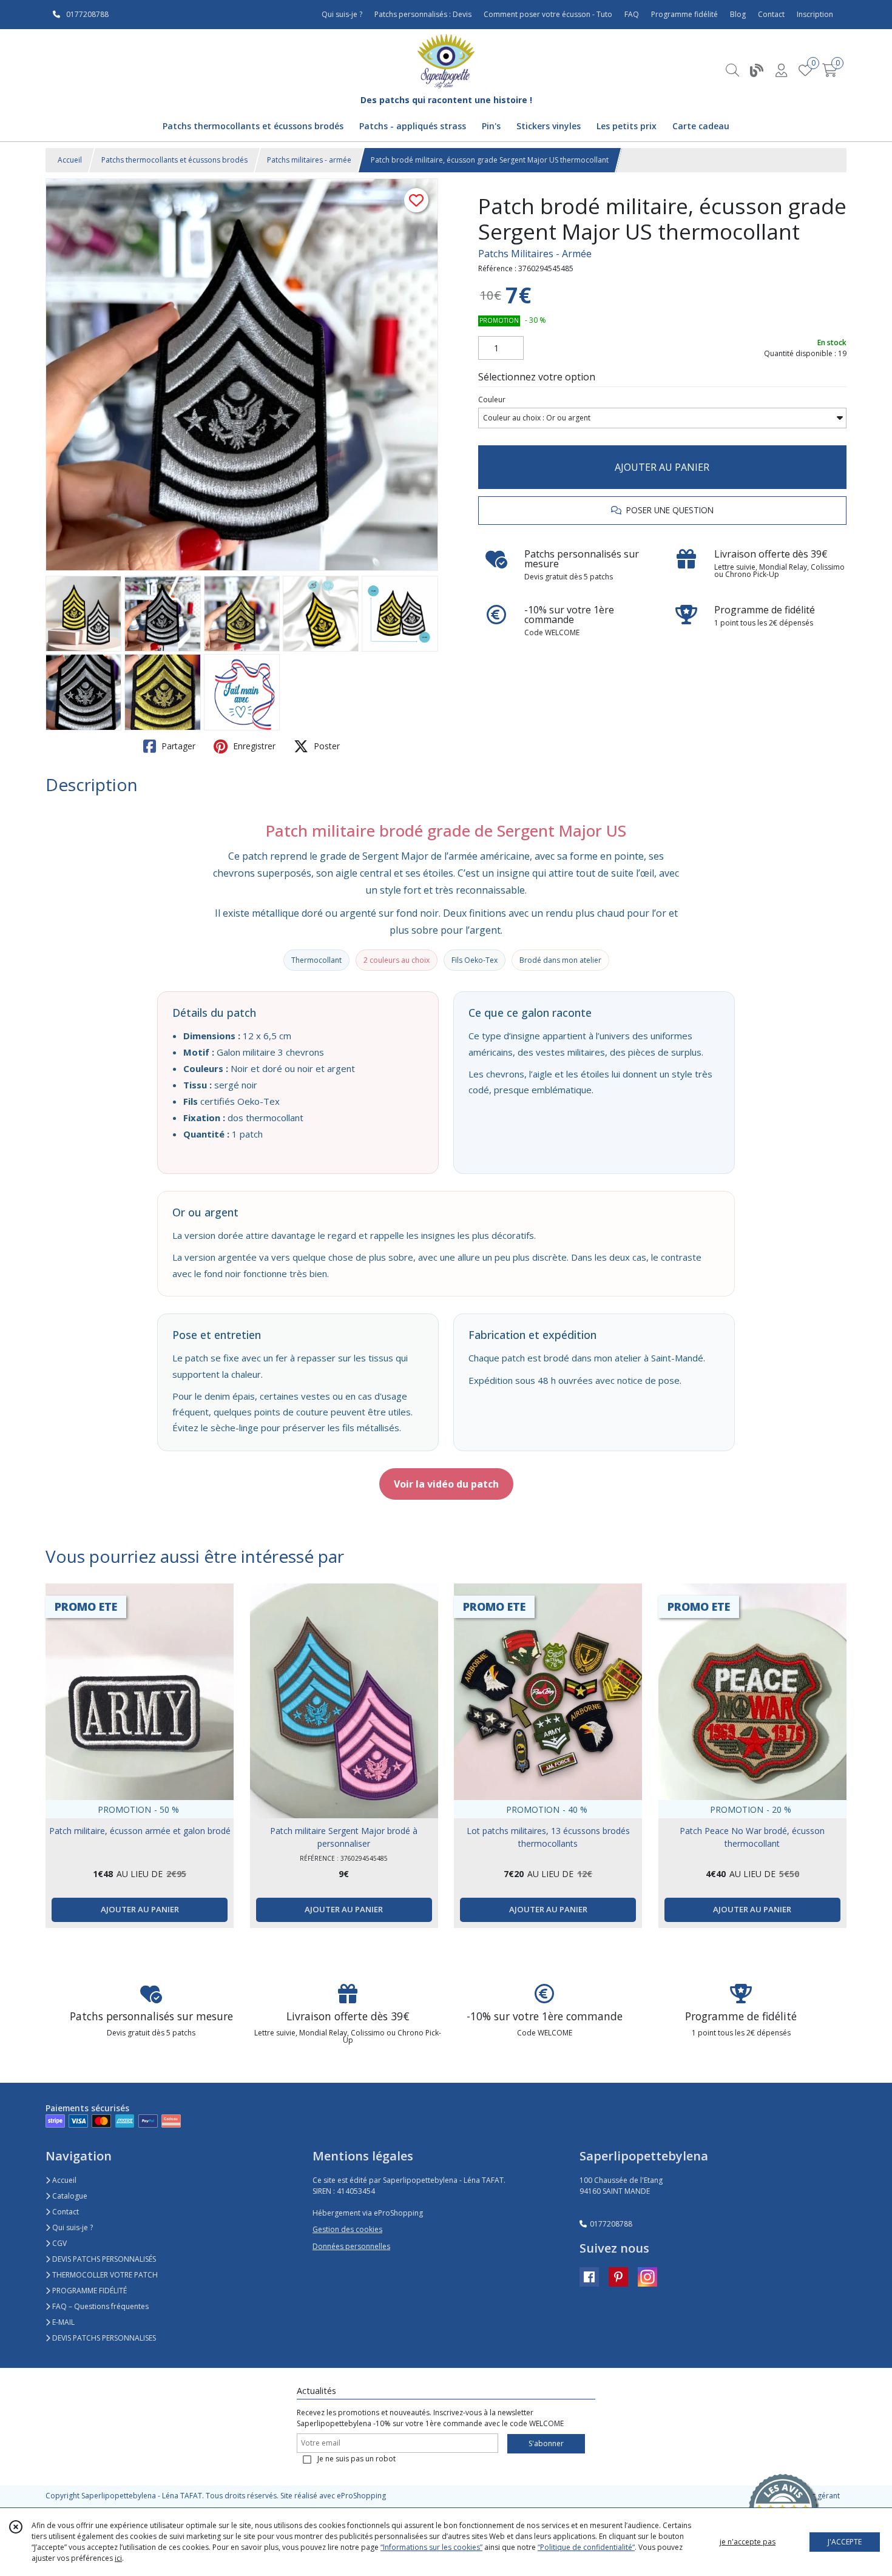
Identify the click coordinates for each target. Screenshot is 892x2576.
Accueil (70, 160)
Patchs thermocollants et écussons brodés (174, 160)
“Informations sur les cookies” (431, 2547)
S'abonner (546, 2443)
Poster (326, 746)
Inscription (815, 14)
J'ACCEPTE (845, 2542)
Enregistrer (253, 746)
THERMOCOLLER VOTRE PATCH (104, 2275)
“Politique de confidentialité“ (586, 2547)
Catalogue (69, 2196)
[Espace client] (781, 70)
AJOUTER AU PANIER (662, 467)
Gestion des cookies (347, 2229)
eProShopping (361, 2496)
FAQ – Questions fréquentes (100, 2306)
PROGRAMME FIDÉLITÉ (89, 2291)
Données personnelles (351, 2246)
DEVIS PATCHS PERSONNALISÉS (103, 2259)
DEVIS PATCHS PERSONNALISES (103, 2338)
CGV (59, 2243)
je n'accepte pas (748, 2542)
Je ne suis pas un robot (356, 2459)
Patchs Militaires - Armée (535, 254)
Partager (177, 746)
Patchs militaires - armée (309, 160)
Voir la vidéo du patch (446, 1484)
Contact (771, 14)
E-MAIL (63, 2322)
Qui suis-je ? (72, 2227)
